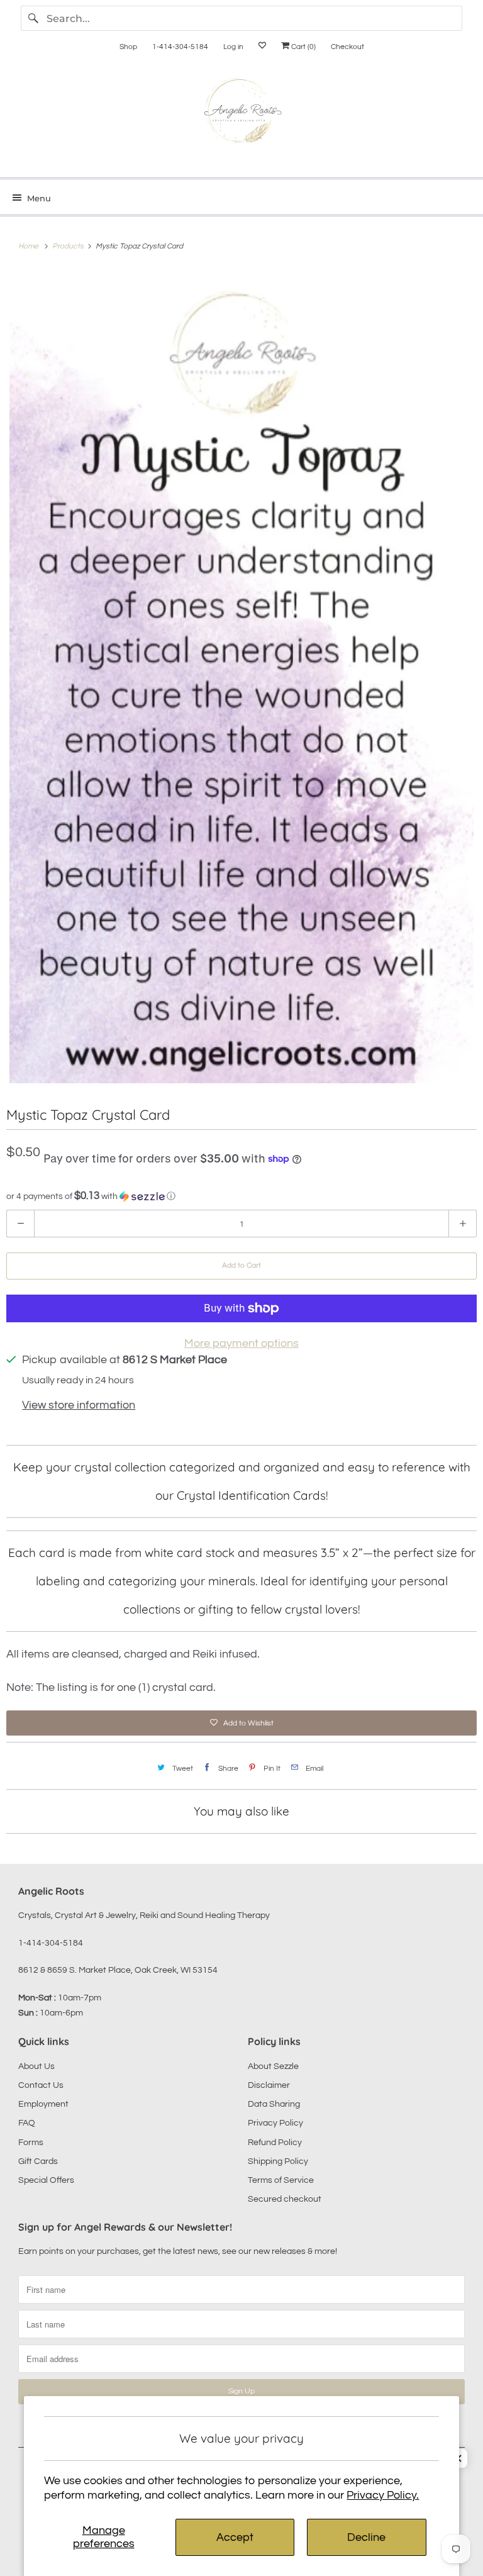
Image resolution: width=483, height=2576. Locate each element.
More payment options (241, 1343)
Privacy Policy (275, 2123)
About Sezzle (273, 2066)
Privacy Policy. (383, 2495)
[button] (241, 1196)
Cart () (303, 47)
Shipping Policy (278, 2161)
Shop (128, 47)
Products (69, 246)
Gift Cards (38, 2161)
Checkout (347, 47)
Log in (233, 47)
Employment (43, 2104)
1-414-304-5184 (180, 47)
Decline (366, 2537)
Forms (31, 2143)
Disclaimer (269, 2085)
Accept (235, 2537)
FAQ (27, 2123)
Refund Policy (275, 2143)
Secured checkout (285, 2199)
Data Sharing (274, 2104)
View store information (79, 1405)
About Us (36, 2066)
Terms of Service (281, 2180)
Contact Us (41, 2085)
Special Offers (46, 2180)
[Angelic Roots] (241, 114)
